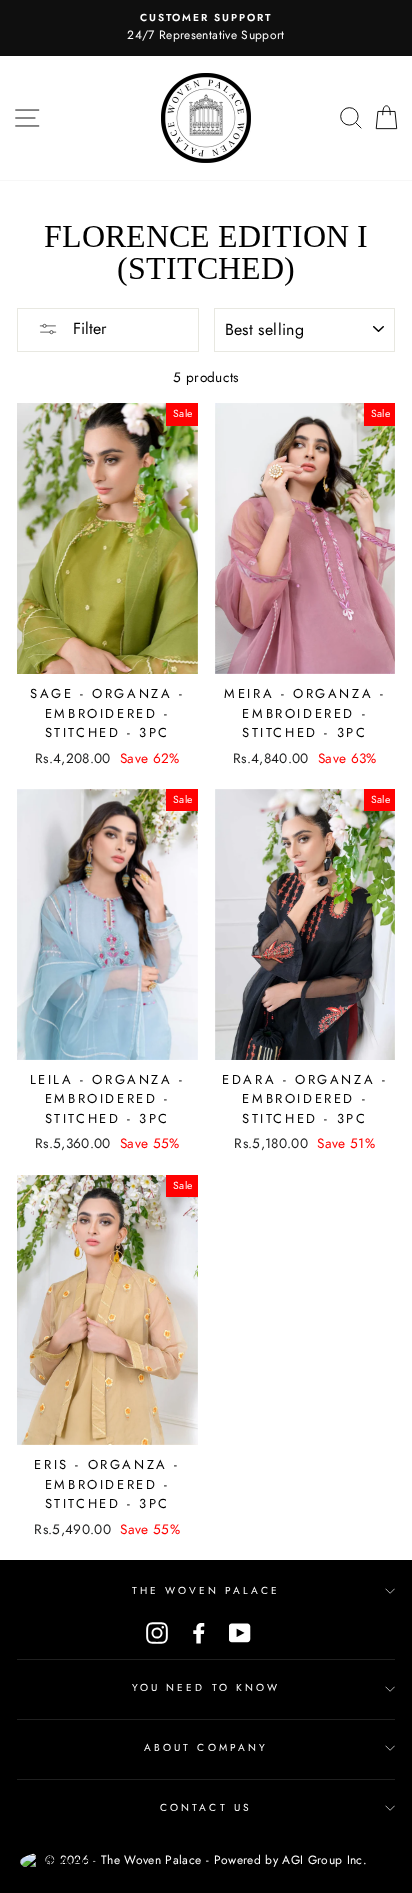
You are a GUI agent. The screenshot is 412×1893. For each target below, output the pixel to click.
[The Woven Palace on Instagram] (157, 1633)
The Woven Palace (206, 1590)
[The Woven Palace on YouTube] (240, 1633)
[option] (206, 28)
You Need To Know (206, 1687)
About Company (206, 1747)
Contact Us (206, 1807)
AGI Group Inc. (324, 1860)
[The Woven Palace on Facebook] (199, 1633)
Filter (87, 328)
